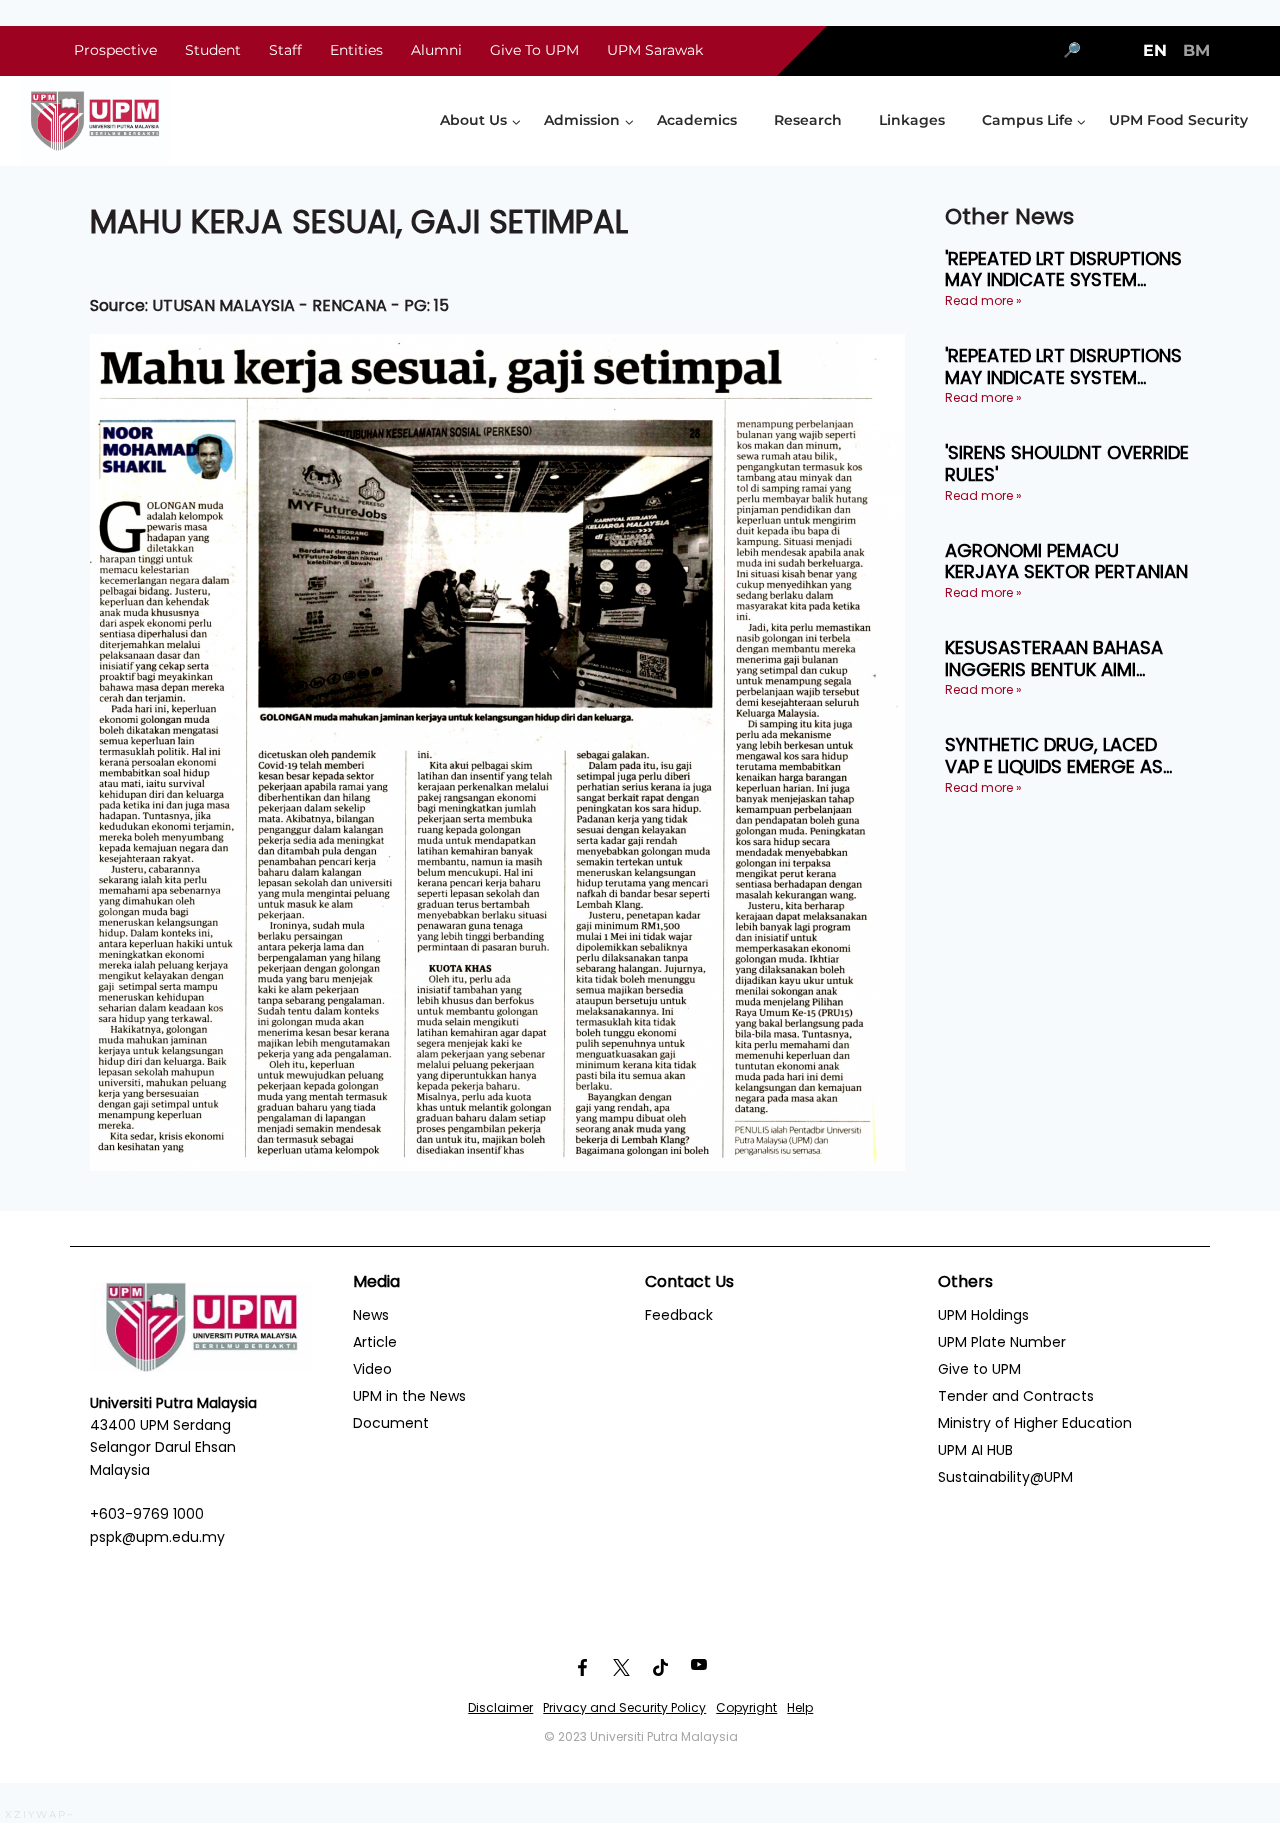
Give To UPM (534, 50)
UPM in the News (409, 1396)
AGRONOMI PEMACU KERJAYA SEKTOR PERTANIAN (1066, 561)
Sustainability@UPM (1005, 1477)
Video (372, 1369)
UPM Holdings (983, 1315)
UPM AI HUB (975, 1450)
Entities (356, 50)
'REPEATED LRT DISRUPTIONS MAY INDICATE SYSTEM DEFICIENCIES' (1063, 269)
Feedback (679, 1315)
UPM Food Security (1178, 120)
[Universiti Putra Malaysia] (95, 121)
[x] (621, 1668)
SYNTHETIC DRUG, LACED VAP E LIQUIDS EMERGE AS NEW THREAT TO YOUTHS (1054, 755)
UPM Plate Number (1002, 1342)
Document (391, 1423)
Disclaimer (500, 1707)
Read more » (983, 300)
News (371, 1315)
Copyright (746, 1707)
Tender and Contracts (1016, 1396)
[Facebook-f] (582, 1668)
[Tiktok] (660, 1668)
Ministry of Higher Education (1035, 1423)
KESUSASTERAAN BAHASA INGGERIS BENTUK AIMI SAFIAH (1054, 658)
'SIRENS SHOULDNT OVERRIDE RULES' (1067, 463)
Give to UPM (979, 1369)
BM (1196, 50)
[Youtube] (699, 1668)
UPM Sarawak (655, 50)
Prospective (115, 50)
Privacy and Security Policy (624, 1707)
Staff (285, 50)
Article (375, 1342)
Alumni (436, 50)
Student (213, 50)
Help (800, 1707)
